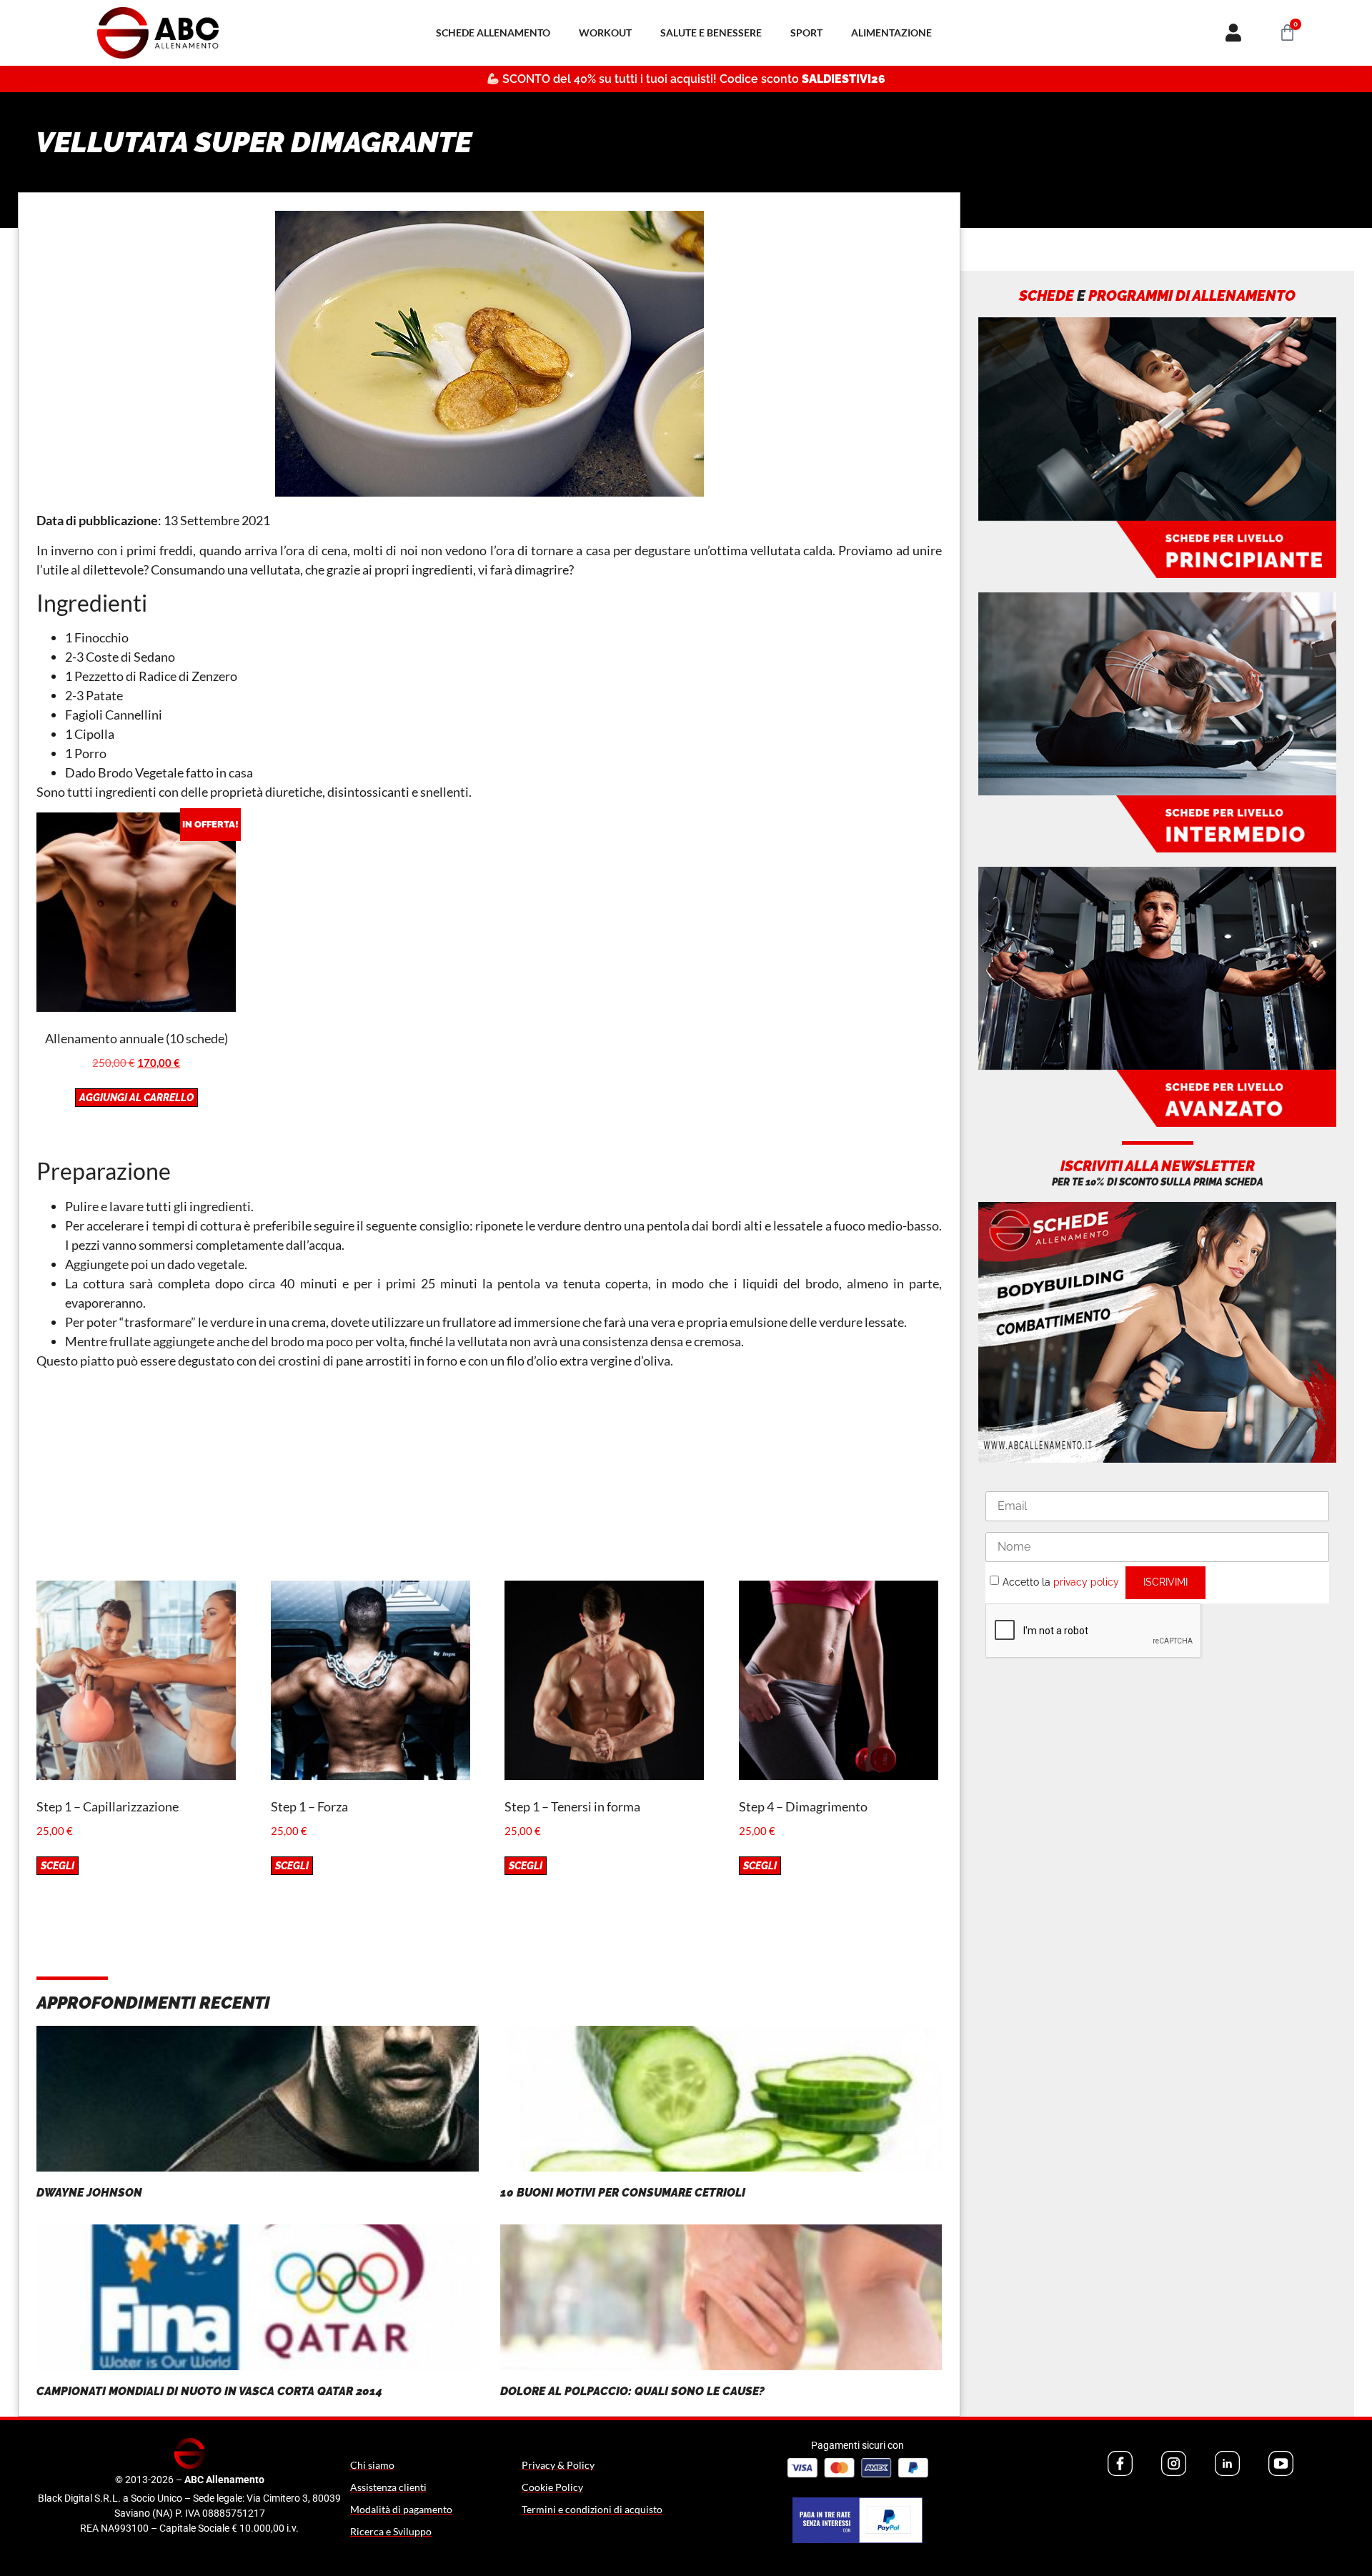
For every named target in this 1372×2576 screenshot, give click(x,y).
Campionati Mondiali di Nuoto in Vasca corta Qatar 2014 (209, 2391)
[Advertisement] (489, 1481)
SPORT (806, 33)
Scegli (58, 1866)
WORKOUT (605, 33)
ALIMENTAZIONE (891, 33)
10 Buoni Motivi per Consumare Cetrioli (623, 2193)
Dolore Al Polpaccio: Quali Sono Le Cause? (632, 2391)
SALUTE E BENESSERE (711, 33)
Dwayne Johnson (89, 2193)
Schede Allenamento (493, 33)
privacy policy (1086, 1581)
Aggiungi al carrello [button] (136, 1098)
